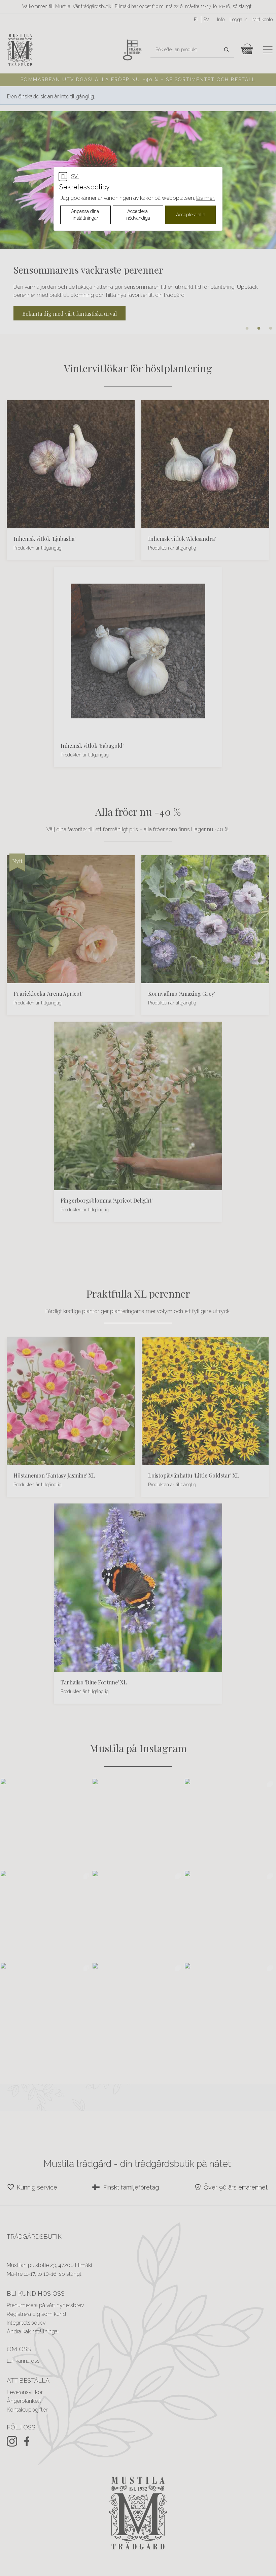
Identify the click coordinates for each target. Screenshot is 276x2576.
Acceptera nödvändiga (138, 215)
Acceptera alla (191, 215)
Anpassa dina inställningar (86, 215)
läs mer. (205, 198)
